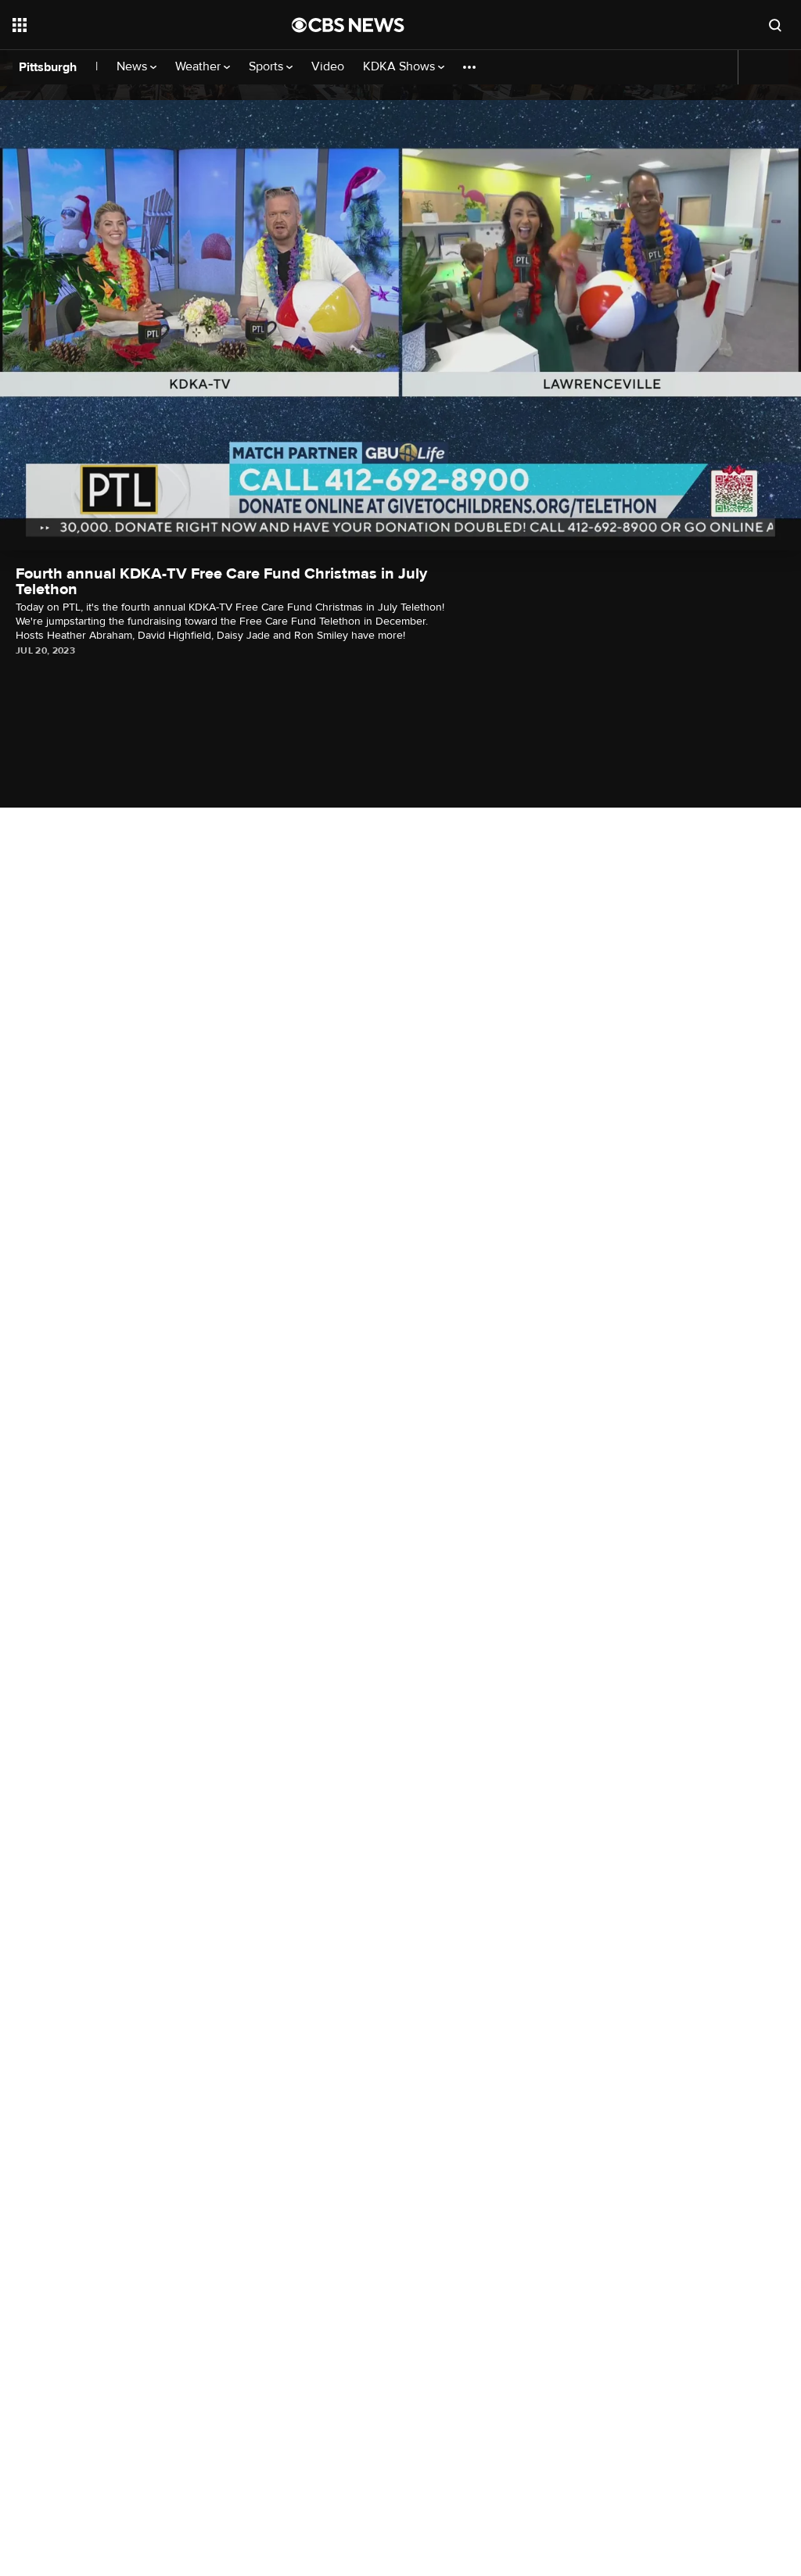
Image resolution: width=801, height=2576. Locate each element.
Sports (268, 67)
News (133, 67)
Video (328, 67)
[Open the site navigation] (124, 25)
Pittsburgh (48, 67)
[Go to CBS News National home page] (348, 25)
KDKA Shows (400, 67)
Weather (199, 67)
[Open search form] (775, 25)
